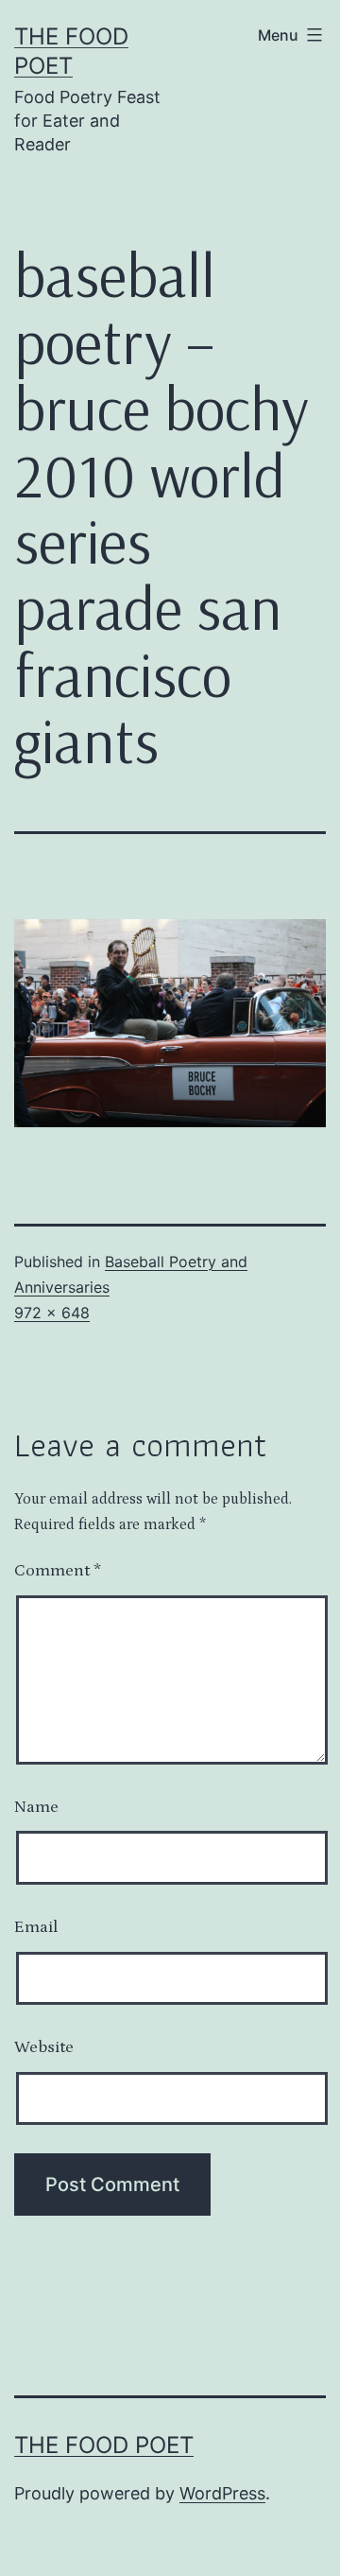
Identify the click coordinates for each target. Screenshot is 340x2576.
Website (44, 2047)
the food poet (104, 2445)
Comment (58, 1571)
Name (36, 1807)
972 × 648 (52, 1313)
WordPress (222, 2493)
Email (36, 1927)
